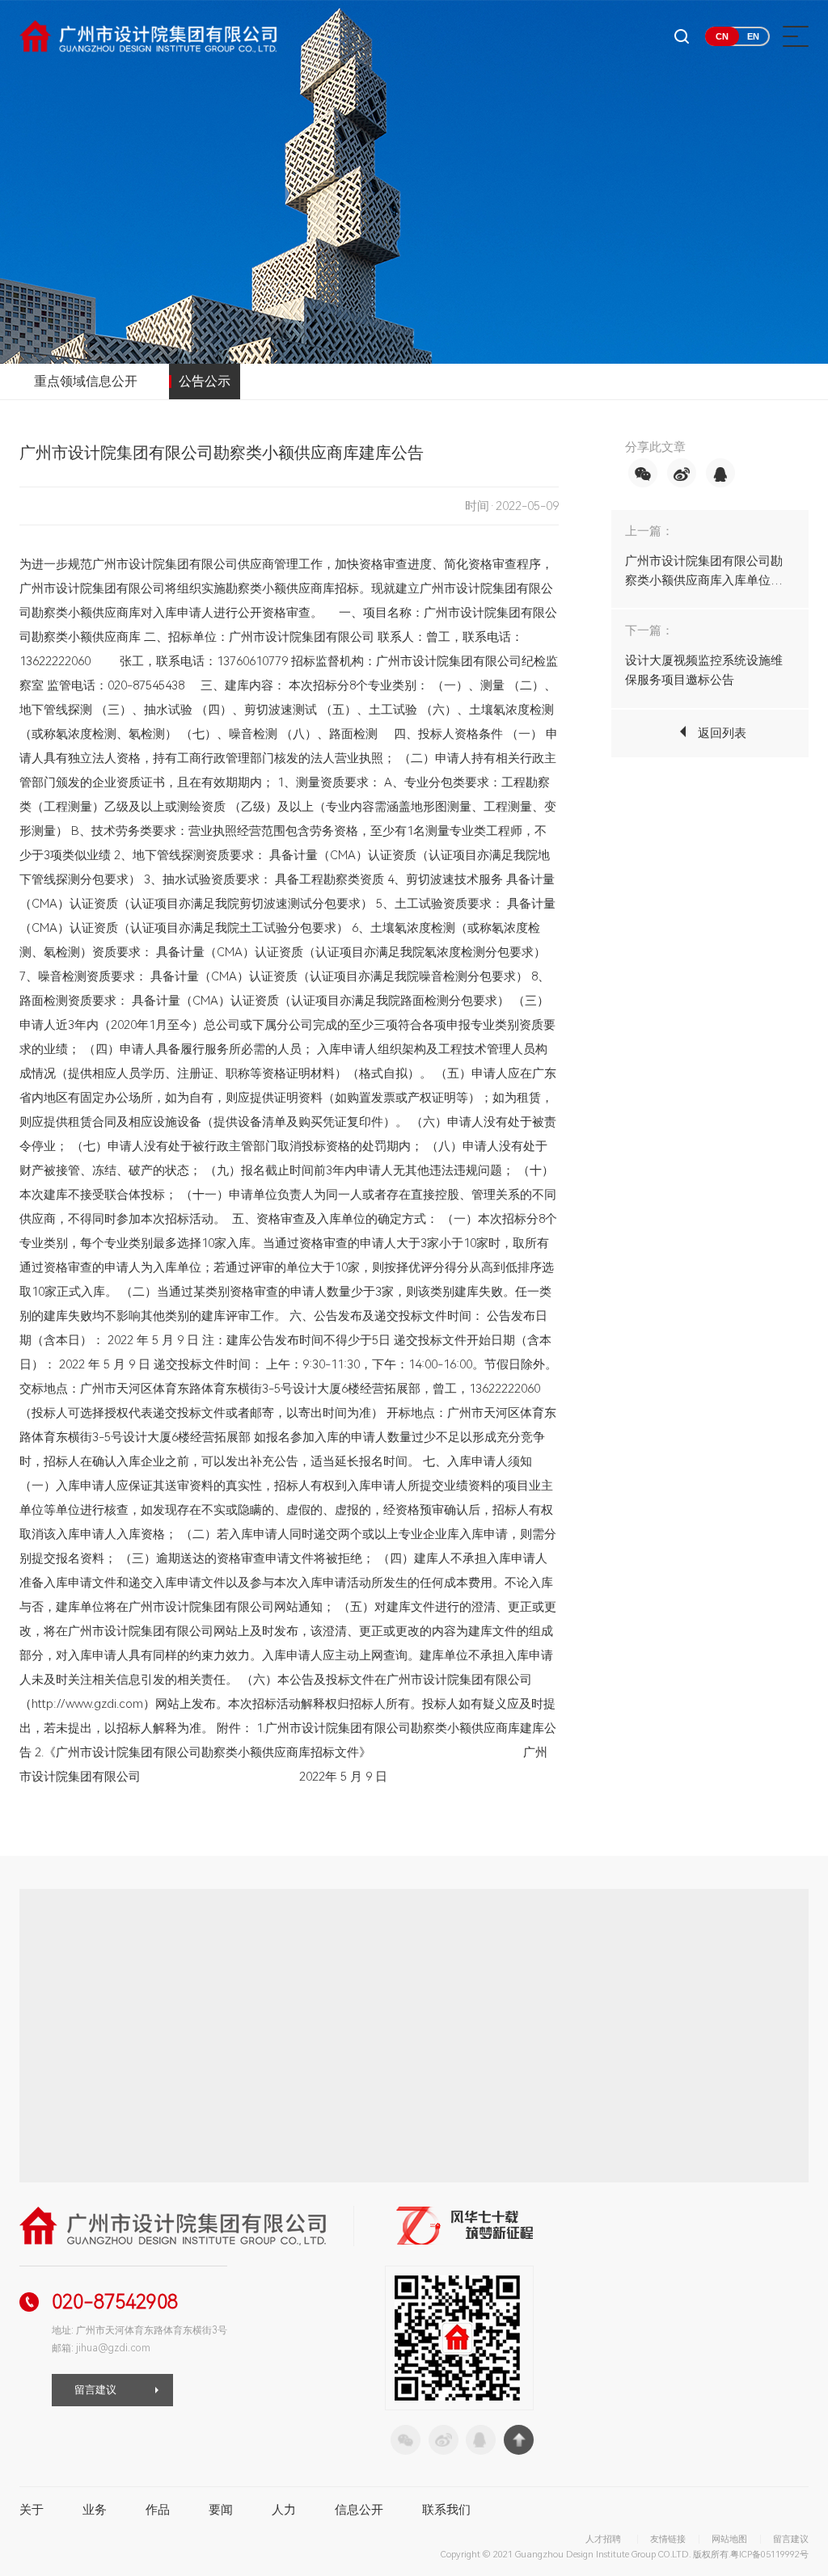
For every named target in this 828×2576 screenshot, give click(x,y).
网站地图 (729, 2539)
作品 (158, 2510)
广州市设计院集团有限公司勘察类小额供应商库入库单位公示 (704, 580)
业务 (95, 2510)
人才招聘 (603, 2539)
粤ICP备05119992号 (769, 2555)
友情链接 (668, 2539)
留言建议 (95, 2390)
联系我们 (446, 2510)
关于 (32, 2510)
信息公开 (359, 2510)
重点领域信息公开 (86, 381)
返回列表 (722, 733)
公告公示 (205, 381)
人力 (284, 2510)
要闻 (221, 2510)
